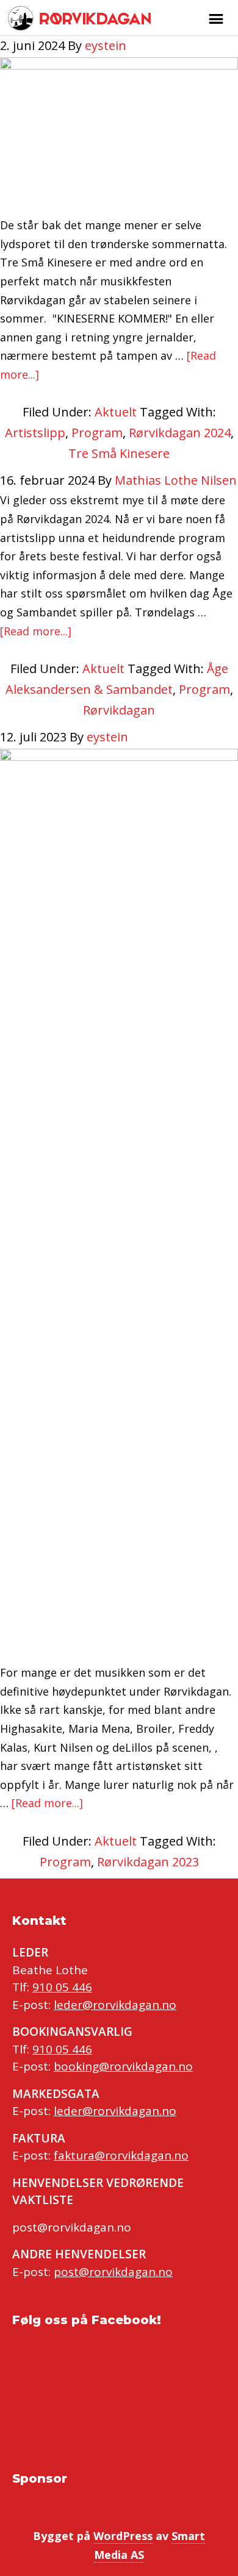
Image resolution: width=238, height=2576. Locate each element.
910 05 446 (62, 1987)
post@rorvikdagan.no (113, 2272)
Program (97, 433)
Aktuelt (116, 412)
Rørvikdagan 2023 (148, 1862)
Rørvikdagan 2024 (180, 433)
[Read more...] (36, 631)
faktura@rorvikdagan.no (121, 2155)
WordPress (123, 2536)
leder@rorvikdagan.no (115, 2005)
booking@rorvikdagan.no (123, 2066)
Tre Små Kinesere (119, 453)
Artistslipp (35, 433)
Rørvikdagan (93, 18)
